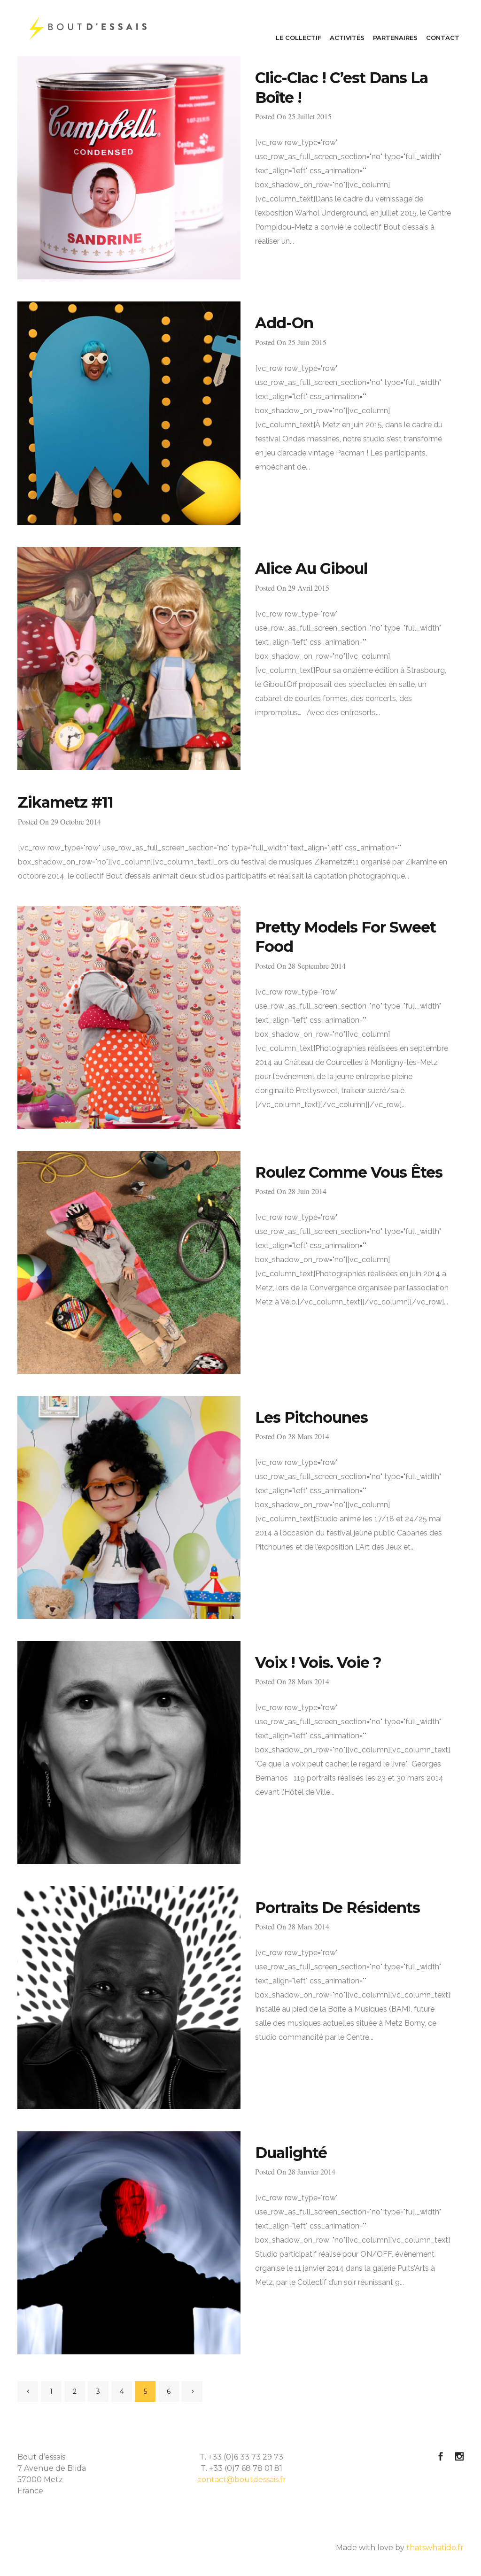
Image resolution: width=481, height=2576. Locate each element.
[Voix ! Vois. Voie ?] (129, 1753)
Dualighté (291, 2153)
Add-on (284, 323)
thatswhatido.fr (435, 2548)
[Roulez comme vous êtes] (129, 1262)
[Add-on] (129, 413)
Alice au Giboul (311, 568)
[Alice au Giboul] (129, 659)
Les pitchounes (311, 1417)
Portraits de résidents (337, 1908)
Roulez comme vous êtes (349, 1172)
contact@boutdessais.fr (242, 2480)
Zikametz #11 (66, 802)
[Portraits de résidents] (129, 1998)
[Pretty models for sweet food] (129, 1017)
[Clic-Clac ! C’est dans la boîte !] (129, 168)
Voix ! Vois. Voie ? (318, 1662)
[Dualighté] (129, 2243)
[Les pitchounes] (129, 1508)
